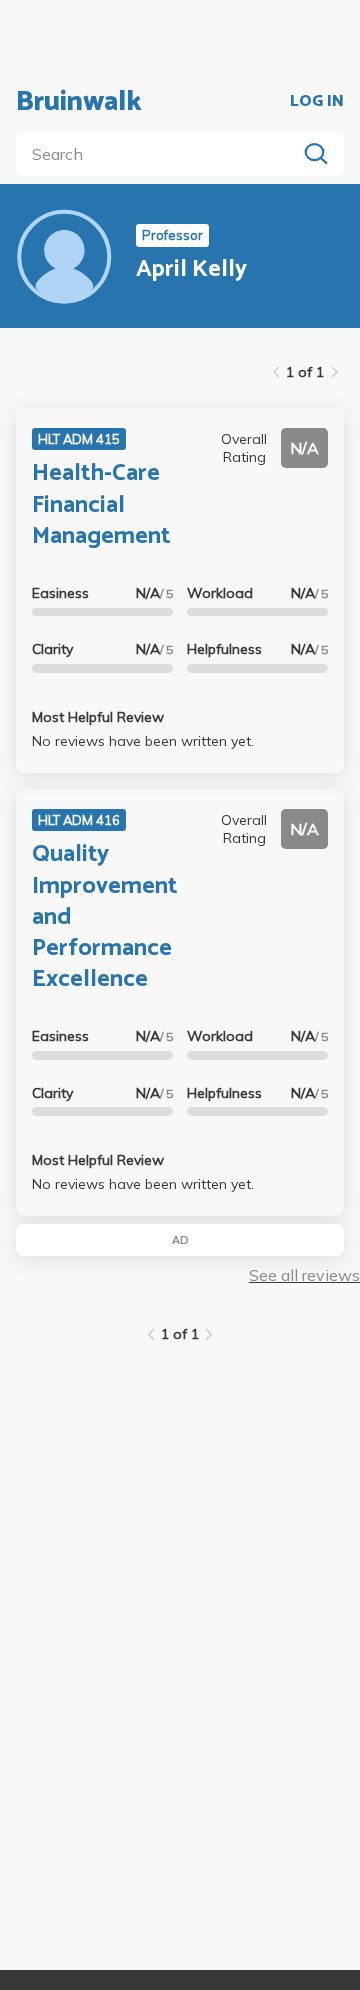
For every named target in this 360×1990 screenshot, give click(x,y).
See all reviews (304, 1275)
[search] (160, 154)
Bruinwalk (79, 102)
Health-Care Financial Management (101, 504)
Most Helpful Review (98, 717)
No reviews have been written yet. (143, 741)
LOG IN (317, 102)
